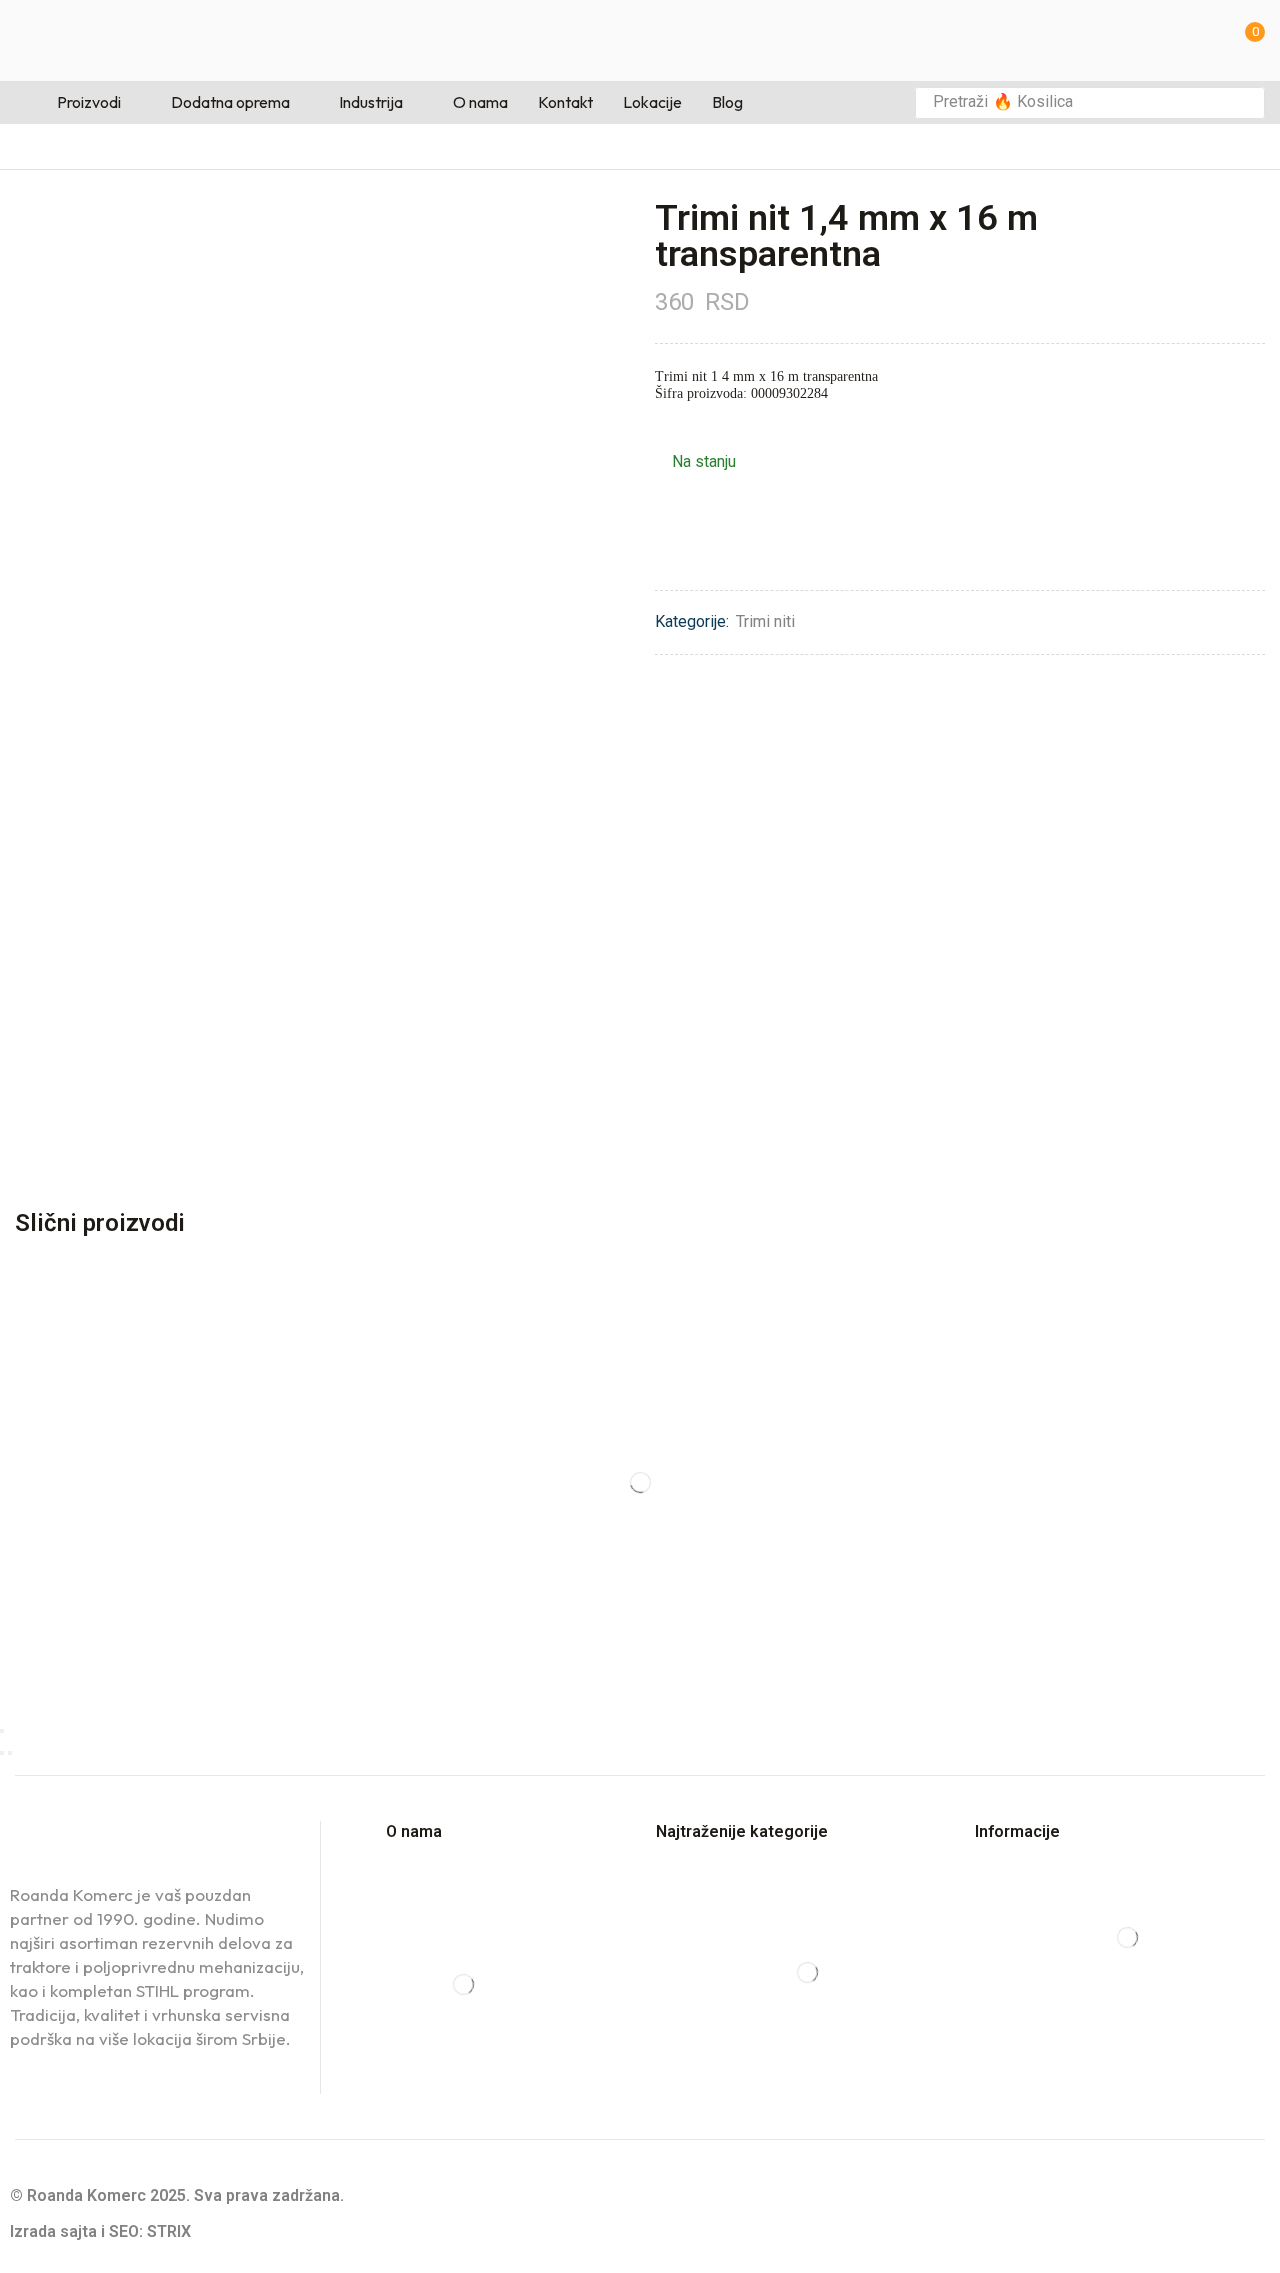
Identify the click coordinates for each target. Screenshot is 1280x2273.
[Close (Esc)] (2, 1731)
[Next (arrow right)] (10, 1753)
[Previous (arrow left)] (2, 1753)
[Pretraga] (1244, 103)
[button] (1249, 40)
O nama (414, 1831)
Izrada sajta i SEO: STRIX (100, 2231)
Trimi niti (765, 621)
